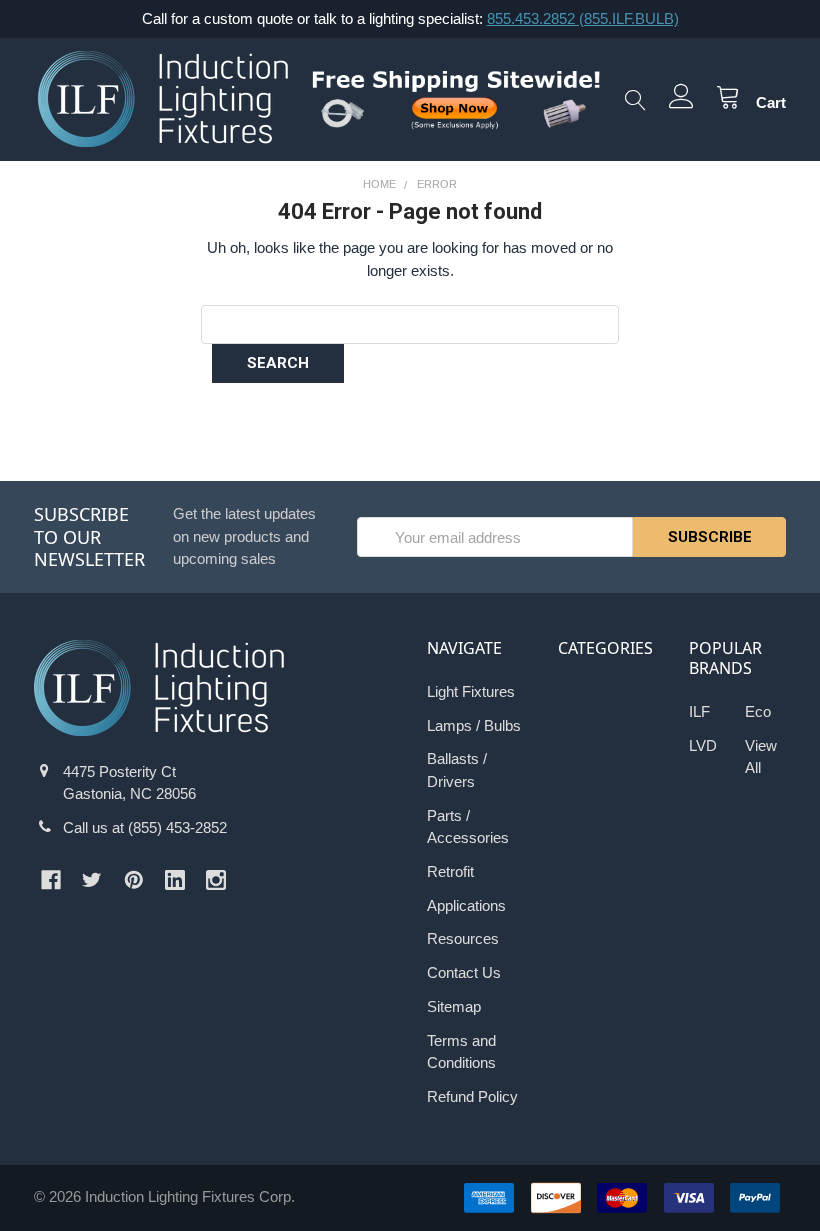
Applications (466, 905)
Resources (463, 938)
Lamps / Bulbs (474, 725)
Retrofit (450, 871)
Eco (758, 711)
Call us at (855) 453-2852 (145, 827)
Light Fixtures (471, 691)
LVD (703, 745)
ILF (699, 711)
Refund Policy (472, 1096)
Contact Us (464, 972)
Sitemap (454, 1006)
